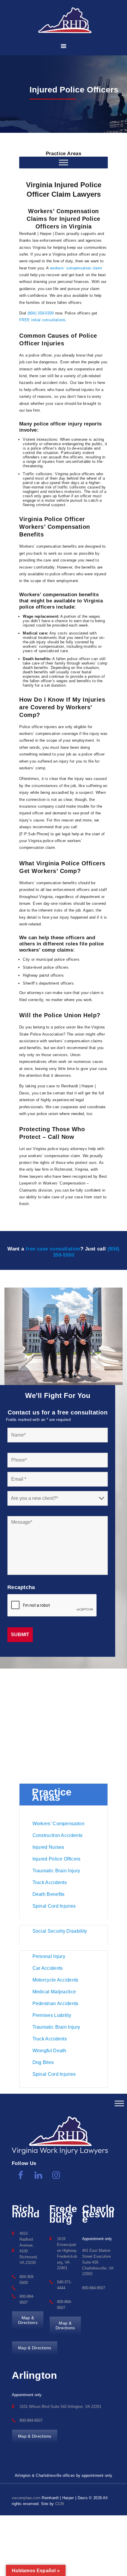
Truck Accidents (50, 1882)
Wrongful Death (49, 2051)
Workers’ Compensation (58, 1824)
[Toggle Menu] (119, 2103)
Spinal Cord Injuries (54, 1906)
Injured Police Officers (57, 1859)
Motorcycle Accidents (56, 1980)
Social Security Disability (60, 1931)
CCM (60, 2504)
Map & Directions (35, 2348)
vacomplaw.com (26, 2498)
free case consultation (53, 1249)
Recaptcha (21, 1587)
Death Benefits (49, 1894)
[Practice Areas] (63, 162)
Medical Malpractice (54, 1992)
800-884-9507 (94, 2288)
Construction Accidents (58, 1835)
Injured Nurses (48, 1847)
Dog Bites (43, 2062)
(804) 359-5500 (41, 313)
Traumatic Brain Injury (56, 1871)
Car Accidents (48, 1968)
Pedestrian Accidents (56, 2003)
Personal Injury (49, 1956)
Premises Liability (52, 2015)
